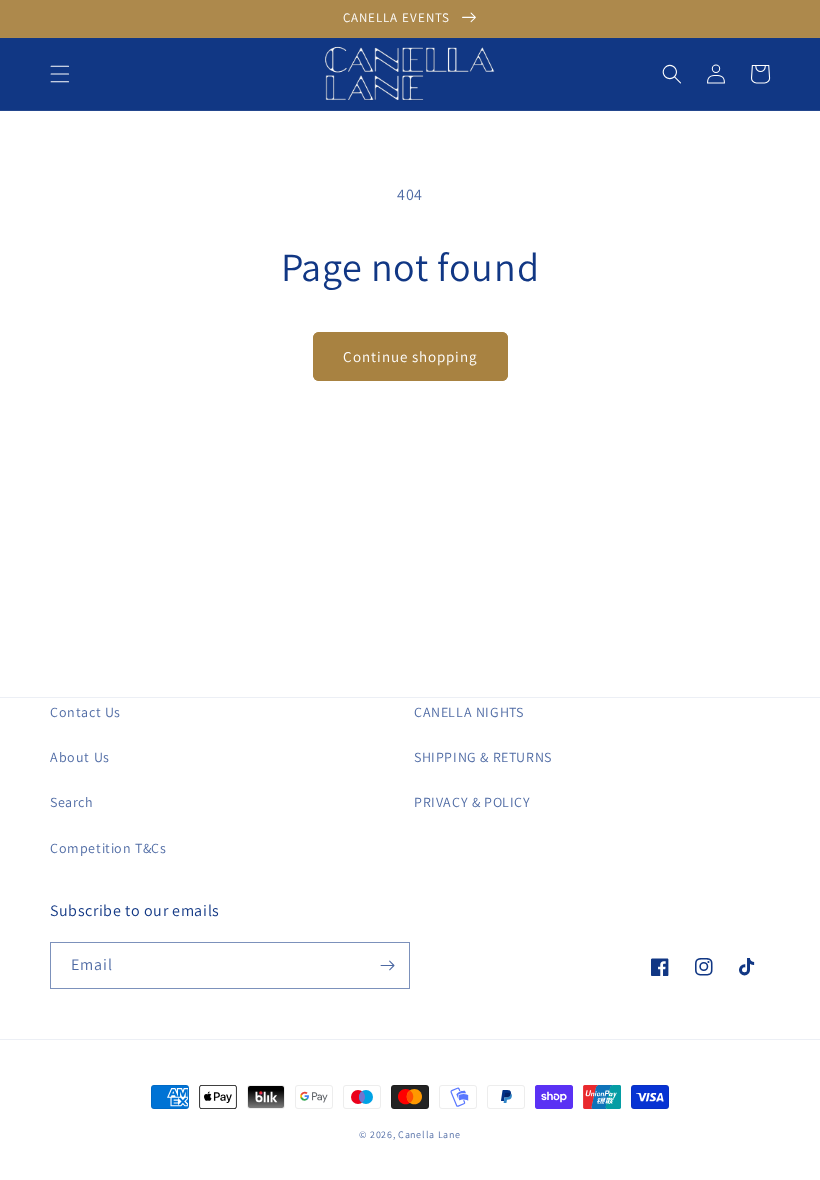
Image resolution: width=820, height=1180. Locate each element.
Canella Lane (429, 1134)
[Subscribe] (387, 965)
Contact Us (85, 712)
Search (72, 802)
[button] (60, 74)
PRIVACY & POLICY (472, 802)
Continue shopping (410, 356)
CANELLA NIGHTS (468, 712)
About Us (80, 757)
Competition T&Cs (108, 848)
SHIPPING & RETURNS (483, 757)
